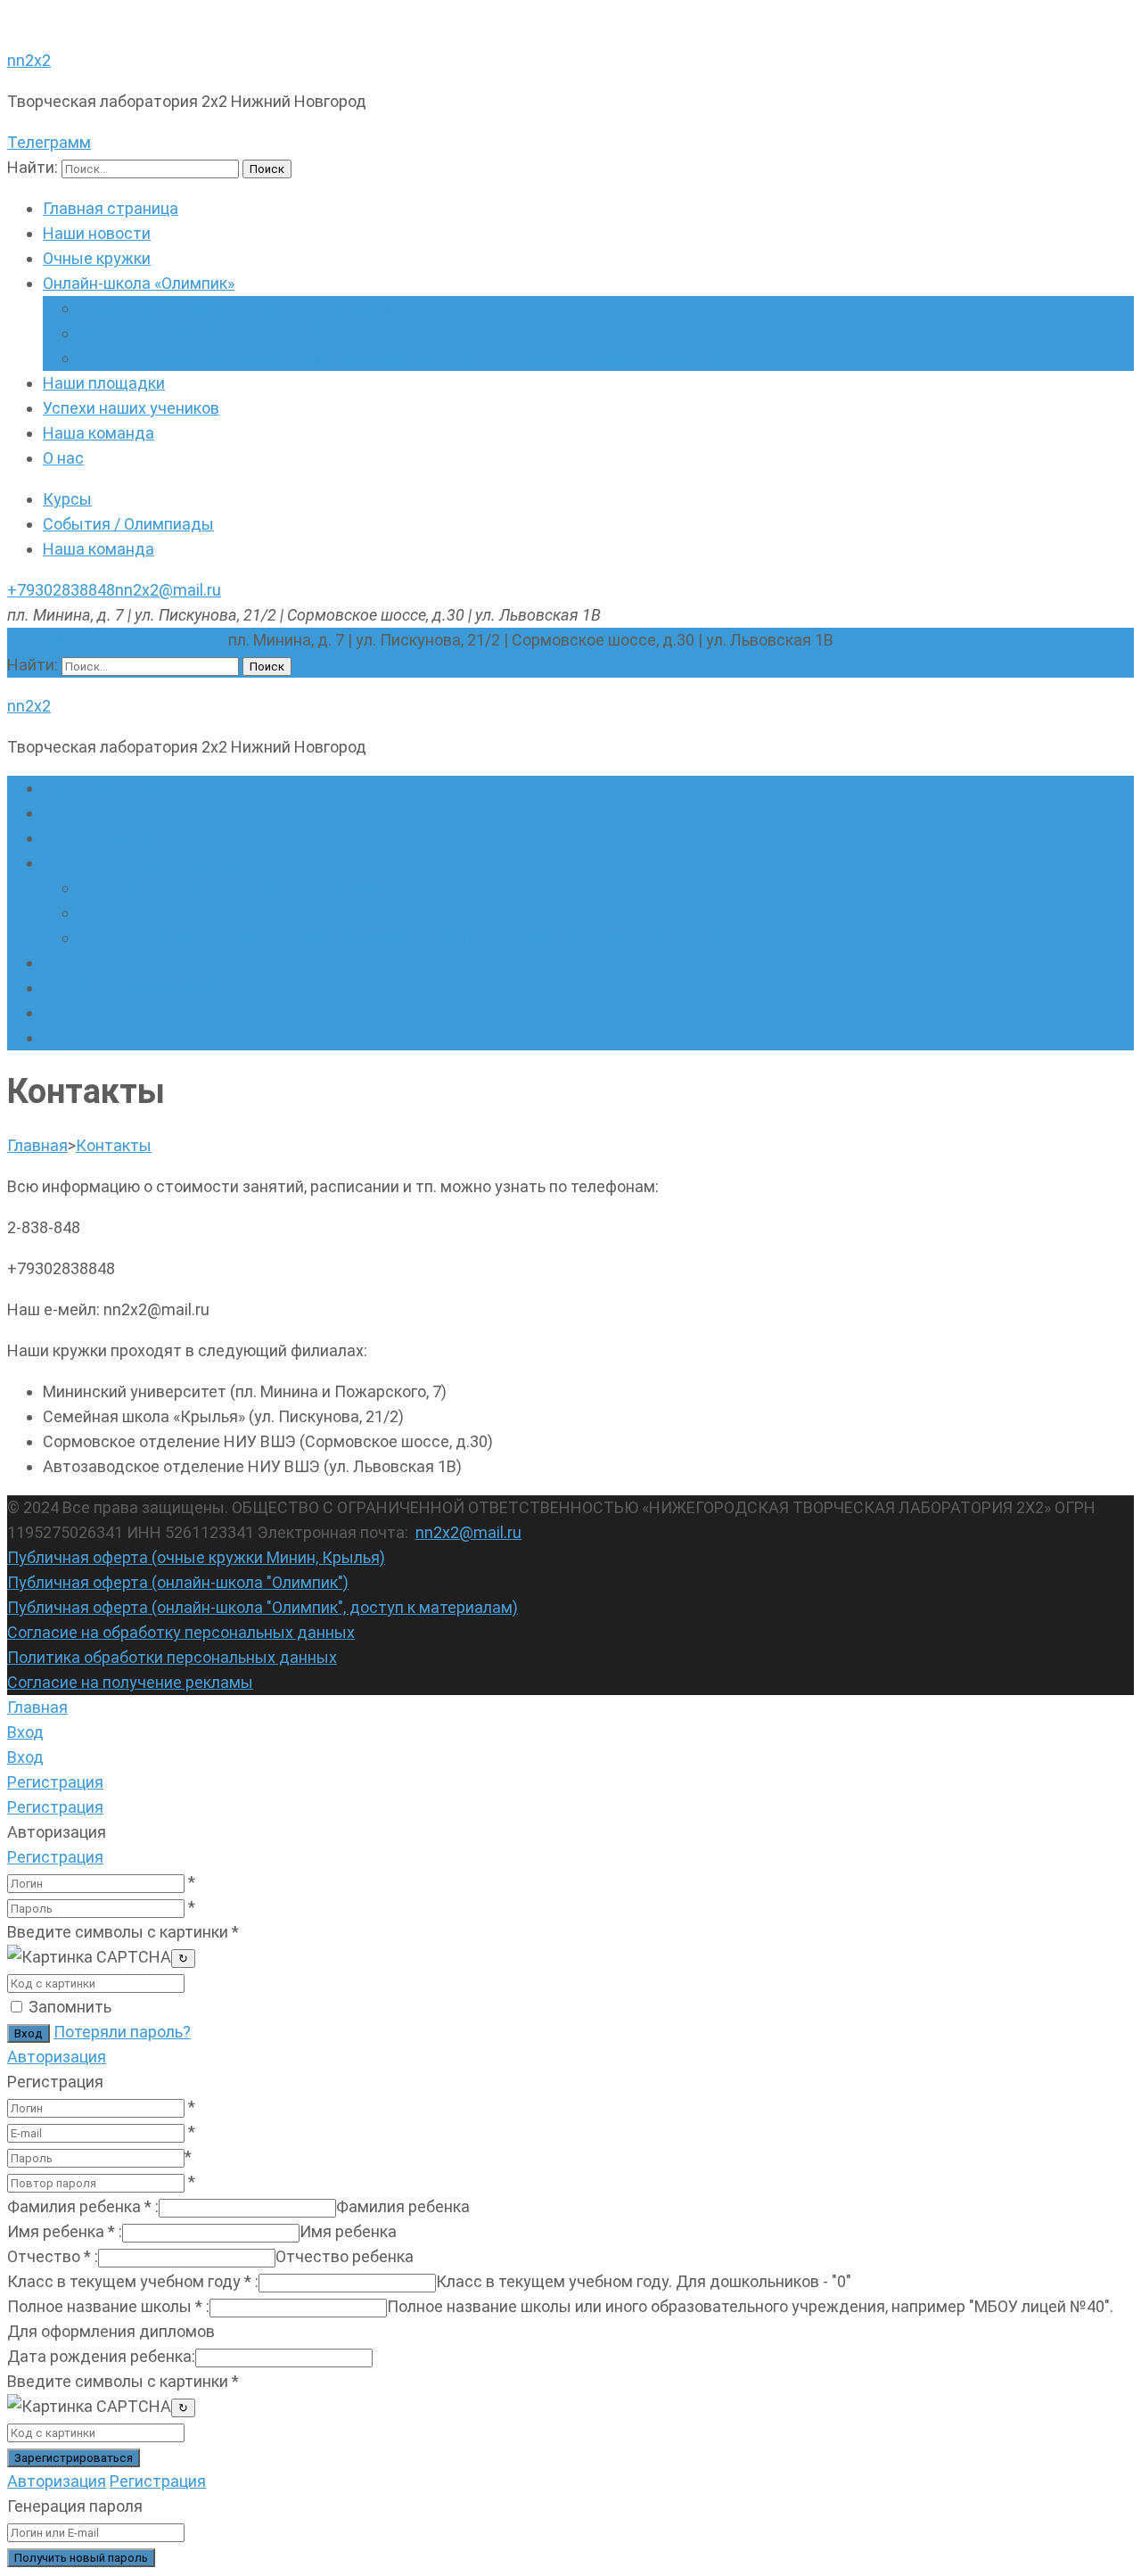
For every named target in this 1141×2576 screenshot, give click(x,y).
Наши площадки (104, 383)
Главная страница (111, 208)
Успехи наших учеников (131, 408)
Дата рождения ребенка (101, 2356)
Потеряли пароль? (122, 2032)
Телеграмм (49, 142)
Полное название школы (108, 2306)
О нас (63, 458)
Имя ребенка (65, 2231)
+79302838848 (61, 590)
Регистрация (55, 1857)
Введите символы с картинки (123, 1932)
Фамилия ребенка (83, 2206)
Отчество (53, 2256)
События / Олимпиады (128, 524)
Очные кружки (97, 258)
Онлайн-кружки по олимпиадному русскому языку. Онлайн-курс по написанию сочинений (414, 358)
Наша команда (99, 433)
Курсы (67, 499)
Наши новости (97, 233)
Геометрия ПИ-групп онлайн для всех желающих (262, 333)
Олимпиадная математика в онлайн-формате (250, 308)
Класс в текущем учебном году (133, 2281)
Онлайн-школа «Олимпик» (139, 283)
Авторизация (57, 2057)
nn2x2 (29, 60)
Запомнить (70, 2007)
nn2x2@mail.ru (168, 590)
